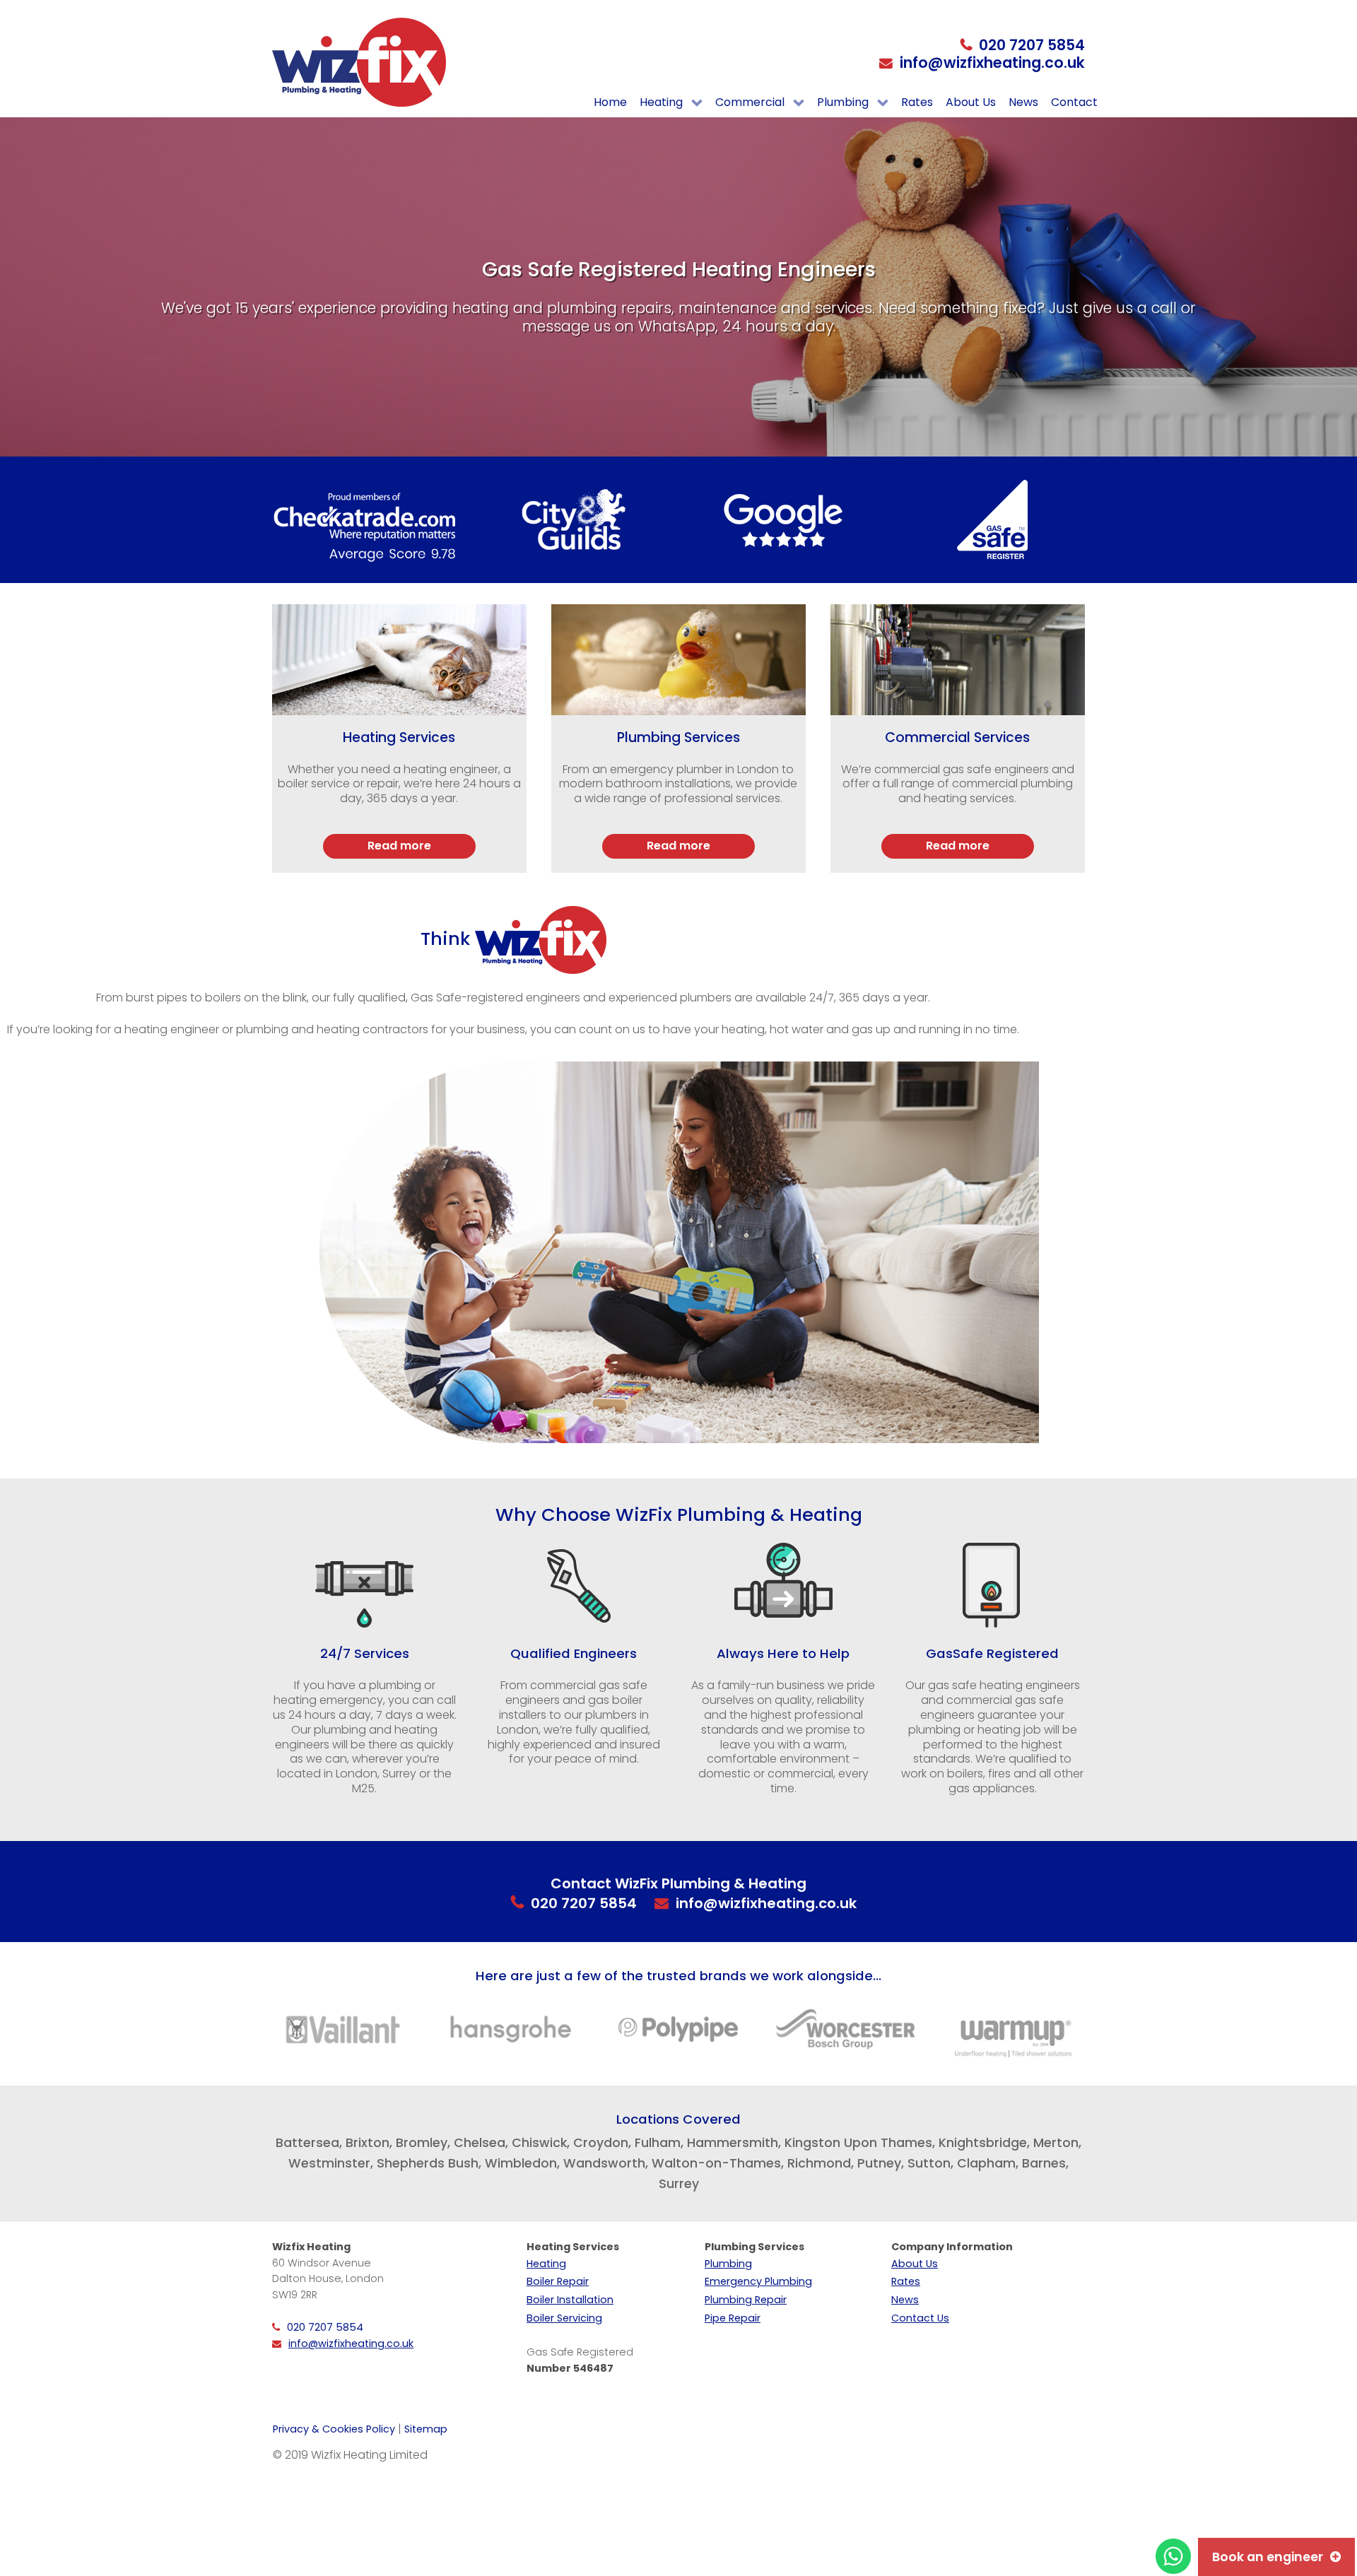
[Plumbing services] (678, 660)
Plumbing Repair (746, 2300)
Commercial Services (957, 737)
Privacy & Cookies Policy (334, 2429)
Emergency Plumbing (758, 2281)
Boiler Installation (570, 2300)
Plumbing (728, 2264)
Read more (399, 846)
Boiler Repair (558, 2281)
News (905, 2300)
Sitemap (426, 2429)
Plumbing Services (678, 737)
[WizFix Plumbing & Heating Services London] (359, 62)
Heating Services (399, 737)
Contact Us (920, 2318)
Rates (906, 2281)
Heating (546, 2264)
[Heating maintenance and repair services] (399, 660)
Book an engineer (1268, 2557)
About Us (915, 2264)
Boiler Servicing (564, 2318)
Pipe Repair (733, 2318)
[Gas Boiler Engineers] (958, 660)
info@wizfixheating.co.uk (992, 63)
